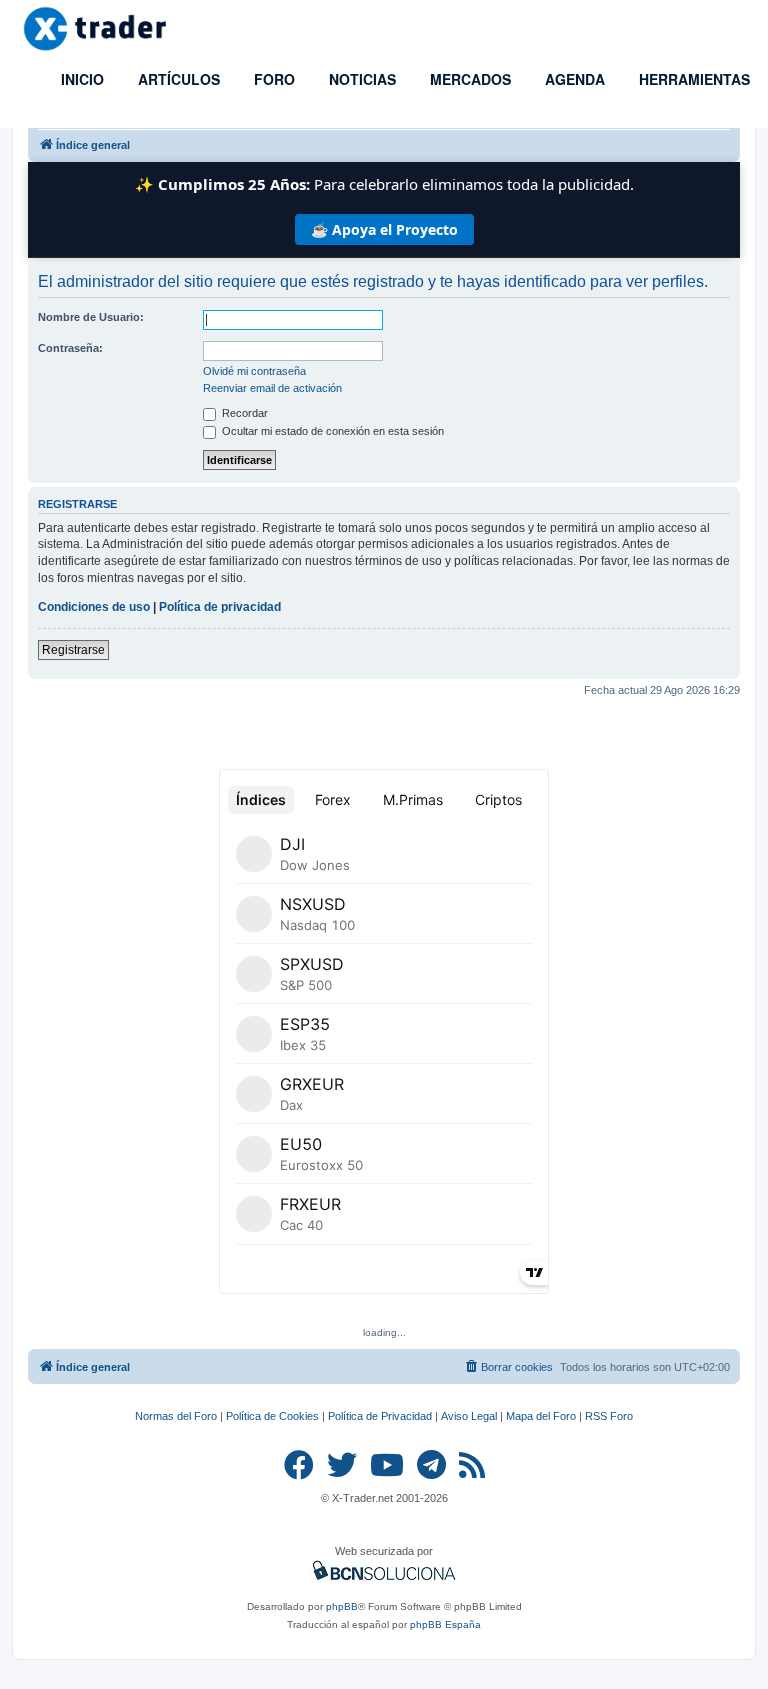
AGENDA (573, 79)
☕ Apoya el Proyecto (384, 229)
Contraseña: (70, 348)
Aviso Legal (469, 1416)
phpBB (342, 1606)
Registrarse (73, 650)
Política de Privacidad (380, 1416)
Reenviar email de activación (272, 388)
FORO (272, 79)
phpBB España (445, 1624)
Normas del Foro (176, 1416)
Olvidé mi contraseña (254, 371)
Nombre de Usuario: (91, 317)
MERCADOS (468, 79)
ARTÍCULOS (177, 79)
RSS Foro (609, 1416)
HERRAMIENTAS (692, 79)
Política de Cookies (272, 1416)
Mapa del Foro (541, 1416)
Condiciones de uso (94, 607)
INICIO (80, 79)
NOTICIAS (360, 79)
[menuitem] (508, 1367)
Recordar (243, 413)
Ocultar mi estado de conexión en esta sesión (331, 431)
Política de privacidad (220, 607)
